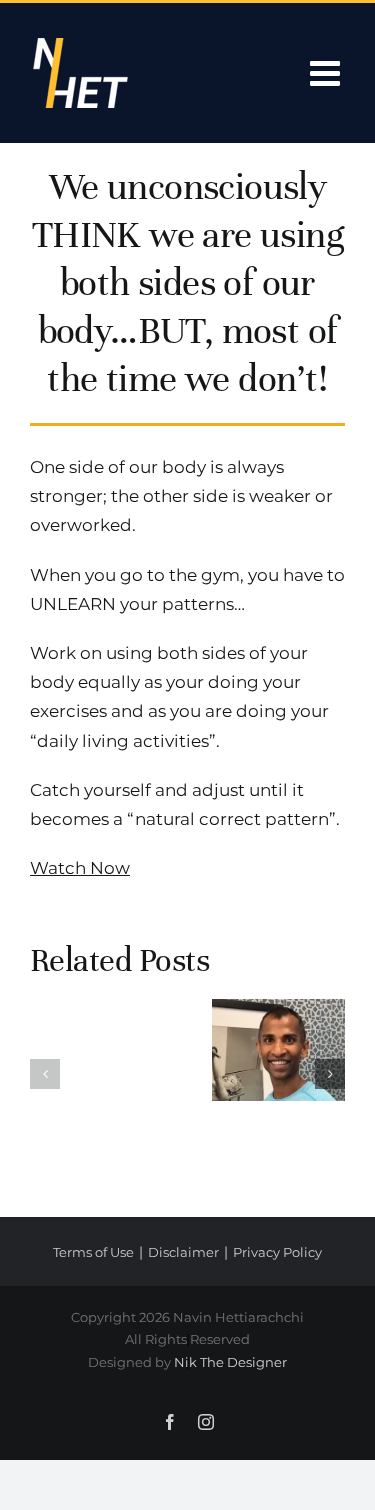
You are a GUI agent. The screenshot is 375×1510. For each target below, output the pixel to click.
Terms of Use (93, 1252)
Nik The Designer (230, 1362)
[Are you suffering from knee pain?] (279, 1050)
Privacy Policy (277, 1252)
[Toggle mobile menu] (327, 72)
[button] (45, 1074)
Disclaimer (183, 1252)
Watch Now (80, 868)
